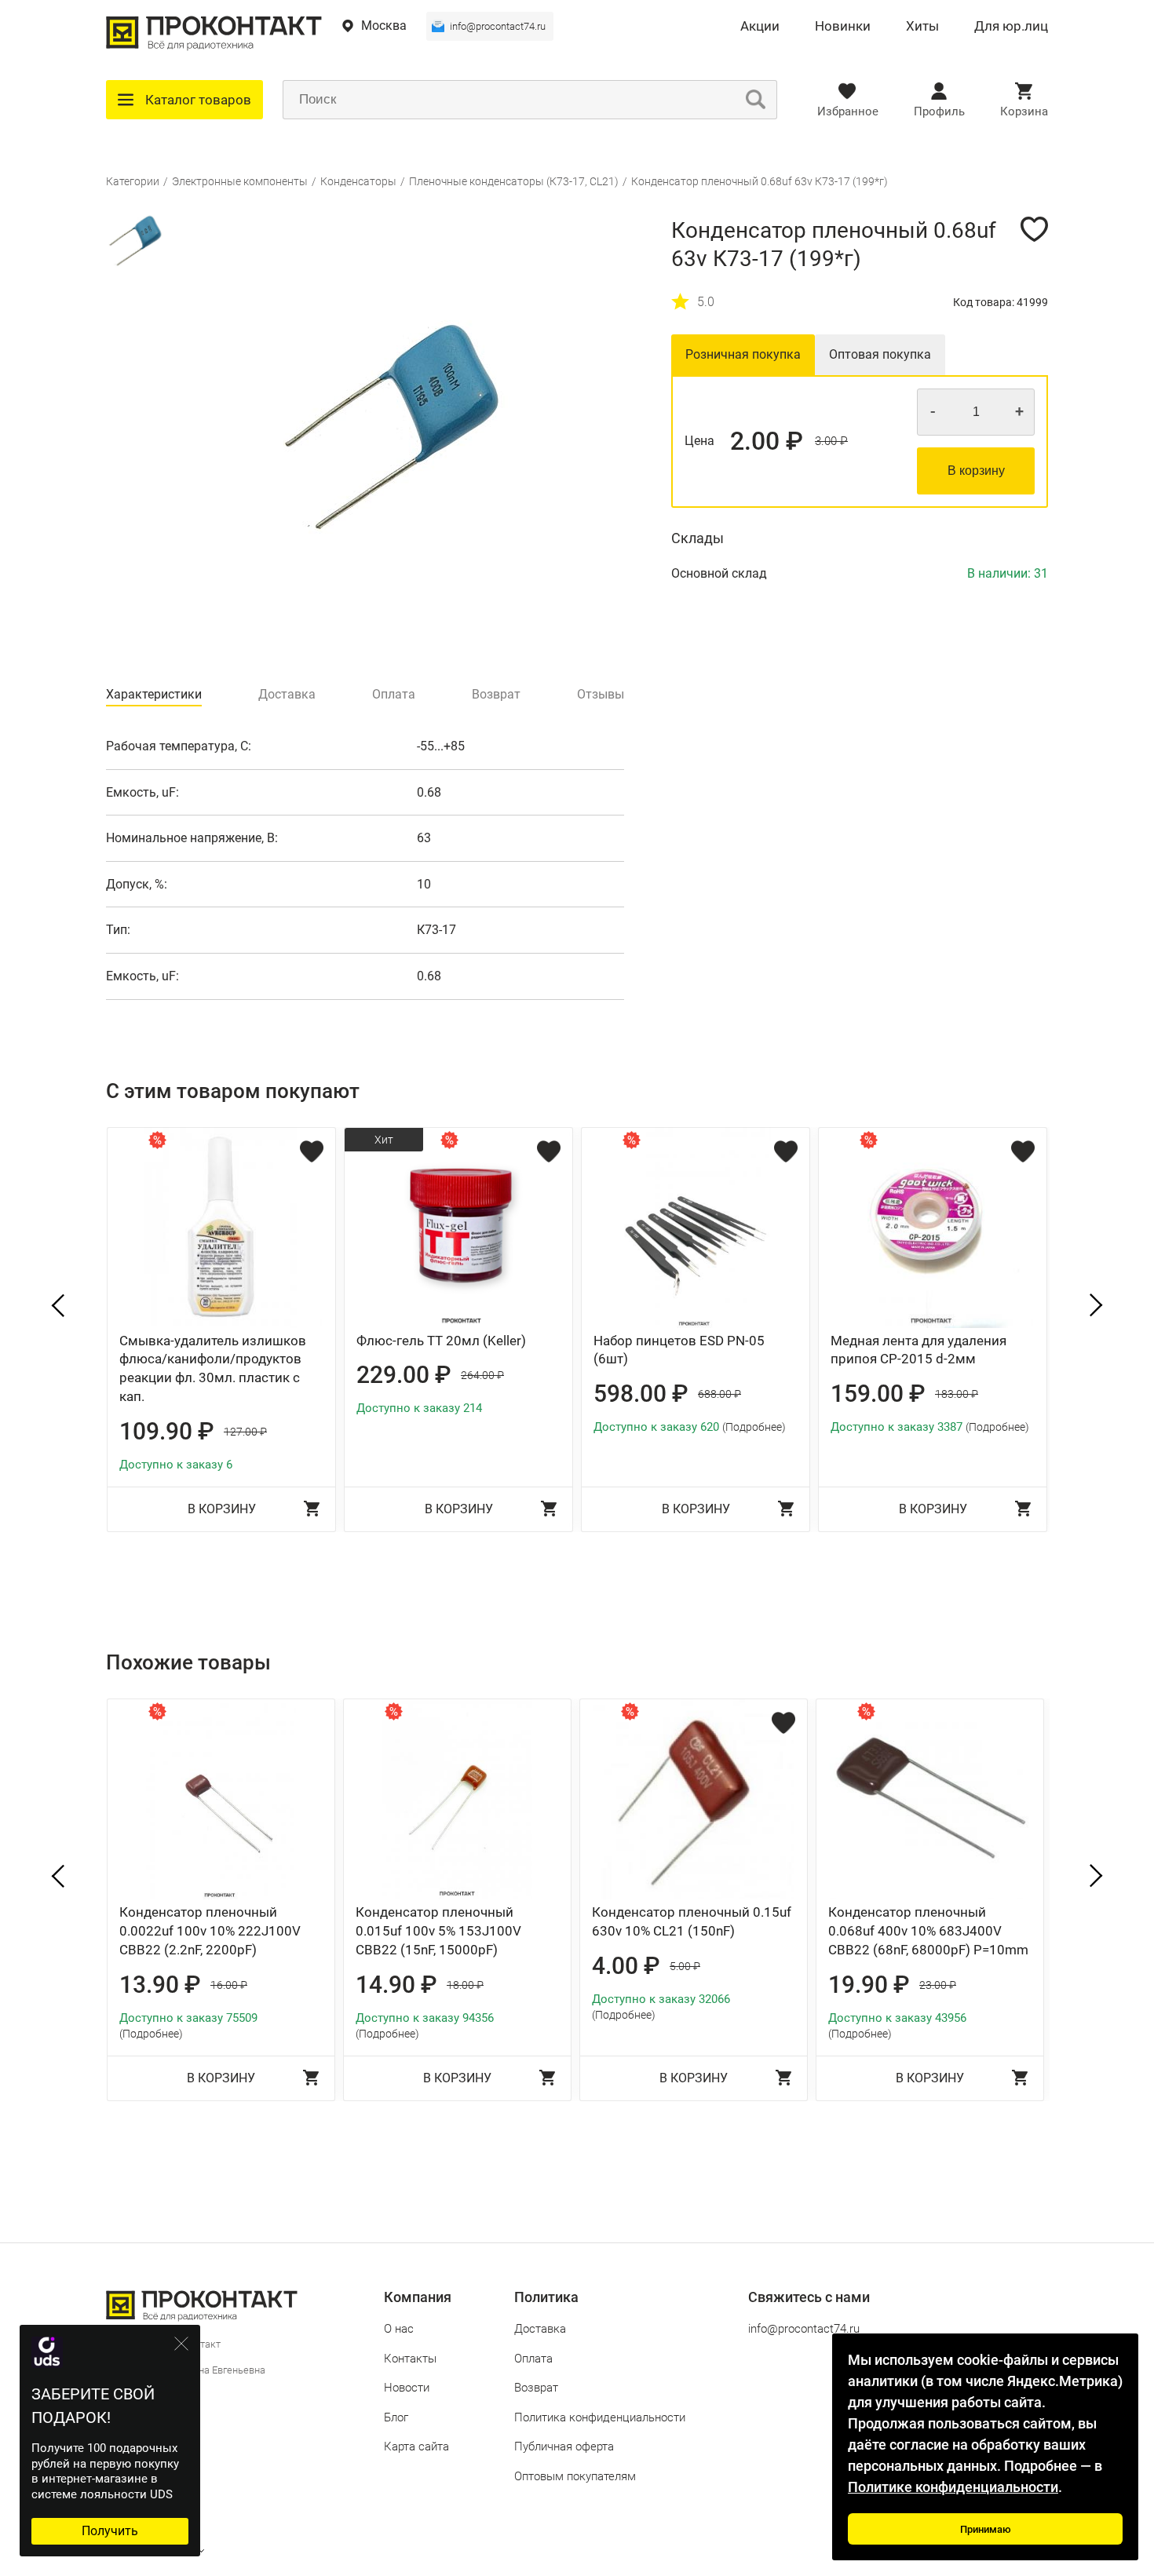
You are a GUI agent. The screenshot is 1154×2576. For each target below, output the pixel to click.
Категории (133, 181)
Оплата (533, 2359)
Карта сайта (416, 2446)
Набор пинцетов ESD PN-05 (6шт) (679, 1350)
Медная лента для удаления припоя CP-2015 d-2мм (918, 1350)
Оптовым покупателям (575, 2476)
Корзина (1024, 111)
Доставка (540, 2329)
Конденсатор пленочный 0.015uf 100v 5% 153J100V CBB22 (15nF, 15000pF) (438, 1931)
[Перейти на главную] (214, 47)
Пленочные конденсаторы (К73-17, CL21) (514, 181)
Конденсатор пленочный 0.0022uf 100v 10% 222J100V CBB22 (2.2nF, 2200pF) (210, 1931)
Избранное (848, 111)
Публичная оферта (564, 2446)
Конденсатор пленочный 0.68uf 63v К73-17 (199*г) (760, 181)
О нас (399, 2329)
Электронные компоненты (240, 181)
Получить (110, 2531)
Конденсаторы (358, 181)
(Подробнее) (754, 1427)
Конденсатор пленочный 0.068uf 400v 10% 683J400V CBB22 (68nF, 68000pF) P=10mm (928, 1931)
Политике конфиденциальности (953, 2487)
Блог (396, 2417)
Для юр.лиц (1011, 27)
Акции (760, 27)
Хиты (922, 27)
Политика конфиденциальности (600, 2417)
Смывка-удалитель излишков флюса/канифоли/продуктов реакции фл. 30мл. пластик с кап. (213, 1368)
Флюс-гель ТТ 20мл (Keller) (441, 1341)
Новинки (843, 27)
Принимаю (986, 2529)
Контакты (410, 2359)
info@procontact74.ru (498, 26)
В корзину (976, 471)
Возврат (536, 2388)
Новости (407, 2388)
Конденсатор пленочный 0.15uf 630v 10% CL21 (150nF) (692, 1921)
